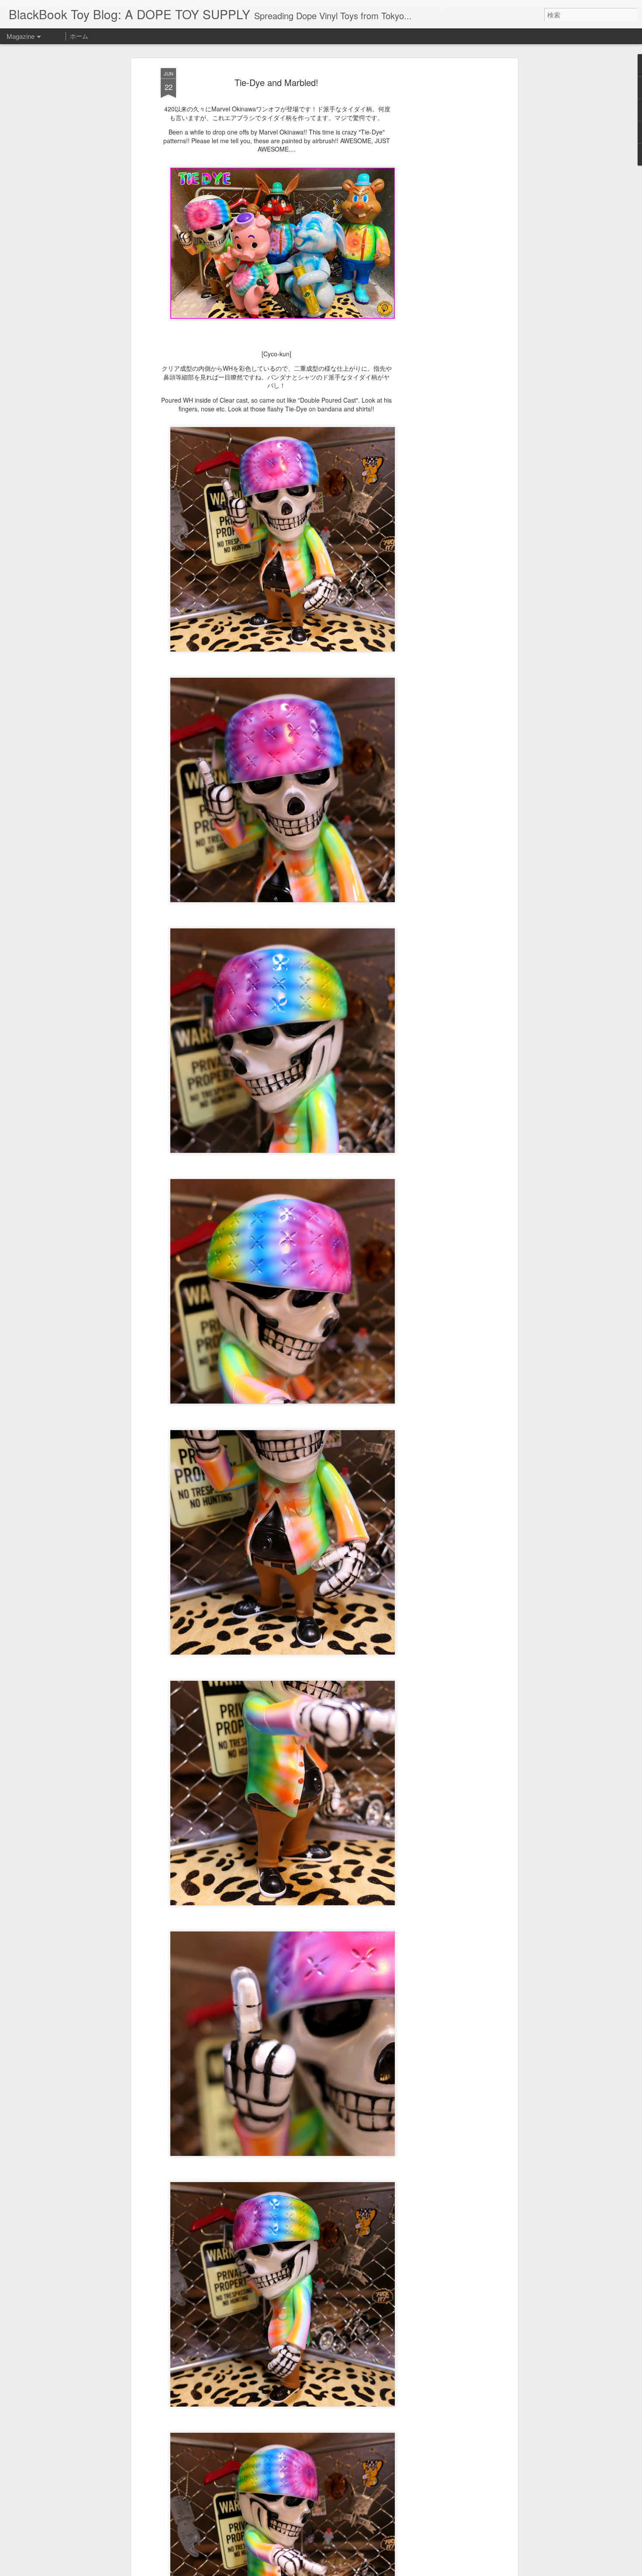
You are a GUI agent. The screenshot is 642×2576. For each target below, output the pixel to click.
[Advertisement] (440, 206)
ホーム (79, 36)
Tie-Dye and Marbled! (276, 82)
